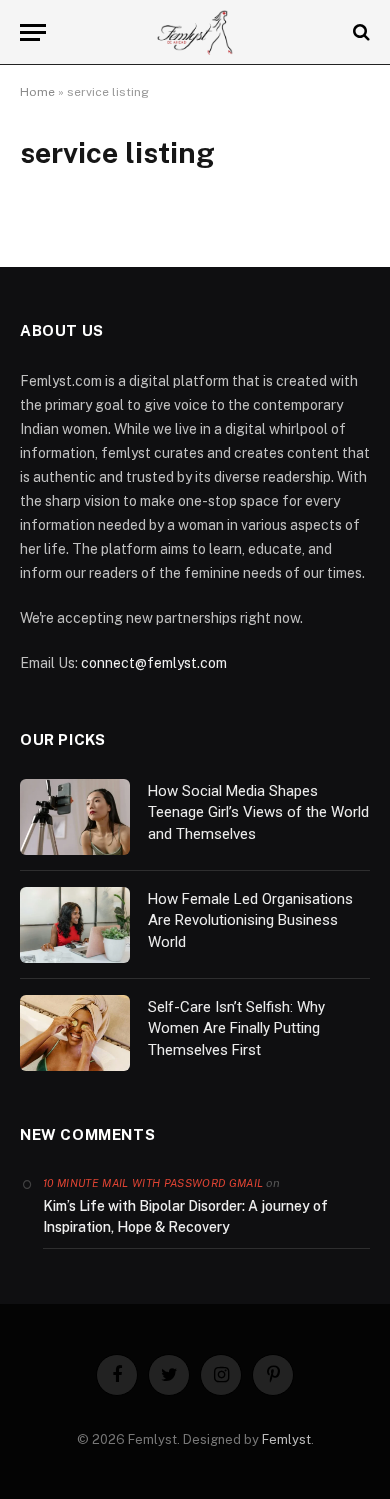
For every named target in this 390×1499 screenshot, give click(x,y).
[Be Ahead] (195, 32)
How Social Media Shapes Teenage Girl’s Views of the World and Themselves (258, 812)
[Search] (359, 32)
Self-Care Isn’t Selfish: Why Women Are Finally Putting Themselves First (236, 1028)
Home (37, 92)
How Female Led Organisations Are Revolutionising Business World (250, 920)
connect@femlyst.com (154, 663)
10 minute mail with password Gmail (153, 1183)
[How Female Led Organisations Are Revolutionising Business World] (75, 925)
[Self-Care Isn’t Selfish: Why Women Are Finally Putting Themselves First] (75, 1033)
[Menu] (33, 32)
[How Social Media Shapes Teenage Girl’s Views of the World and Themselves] (75, 817)
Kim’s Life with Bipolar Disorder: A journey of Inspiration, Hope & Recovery (185, 1216)
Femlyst (286, 1439)
